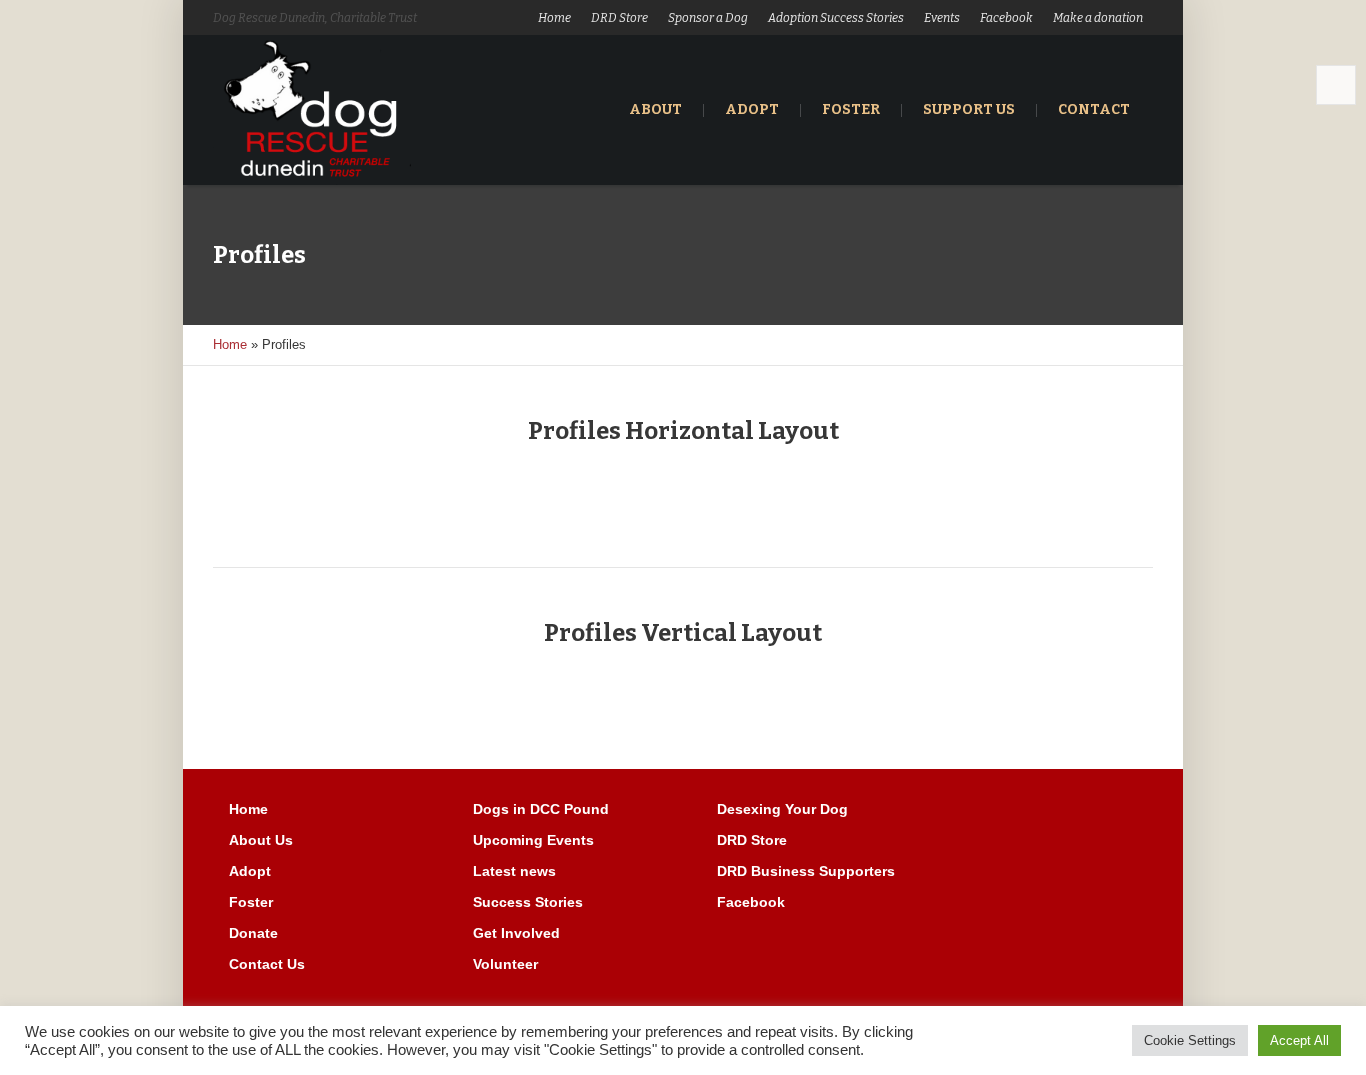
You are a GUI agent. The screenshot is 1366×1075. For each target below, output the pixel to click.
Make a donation (1098, 18)
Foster (251, 902)
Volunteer (505, 964)
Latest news (514, 871)
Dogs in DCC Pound (541, 809)
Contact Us (267, 964)
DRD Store (619, 18)
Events (942, 18)
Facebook (1006, 18)
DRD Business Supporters (806, 871)
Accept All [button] (1299, 1040)
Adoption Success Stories (836, 18)
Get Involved (516, 933)
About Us (261, 840)
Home (554, 18)
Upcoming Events (533, 840)
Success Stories (528, 902)
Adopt (250, 871)
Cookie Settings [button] (1190, 1040)
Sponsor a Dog (708, 18)
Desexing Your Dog (782, 809)
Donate (253, 933)
